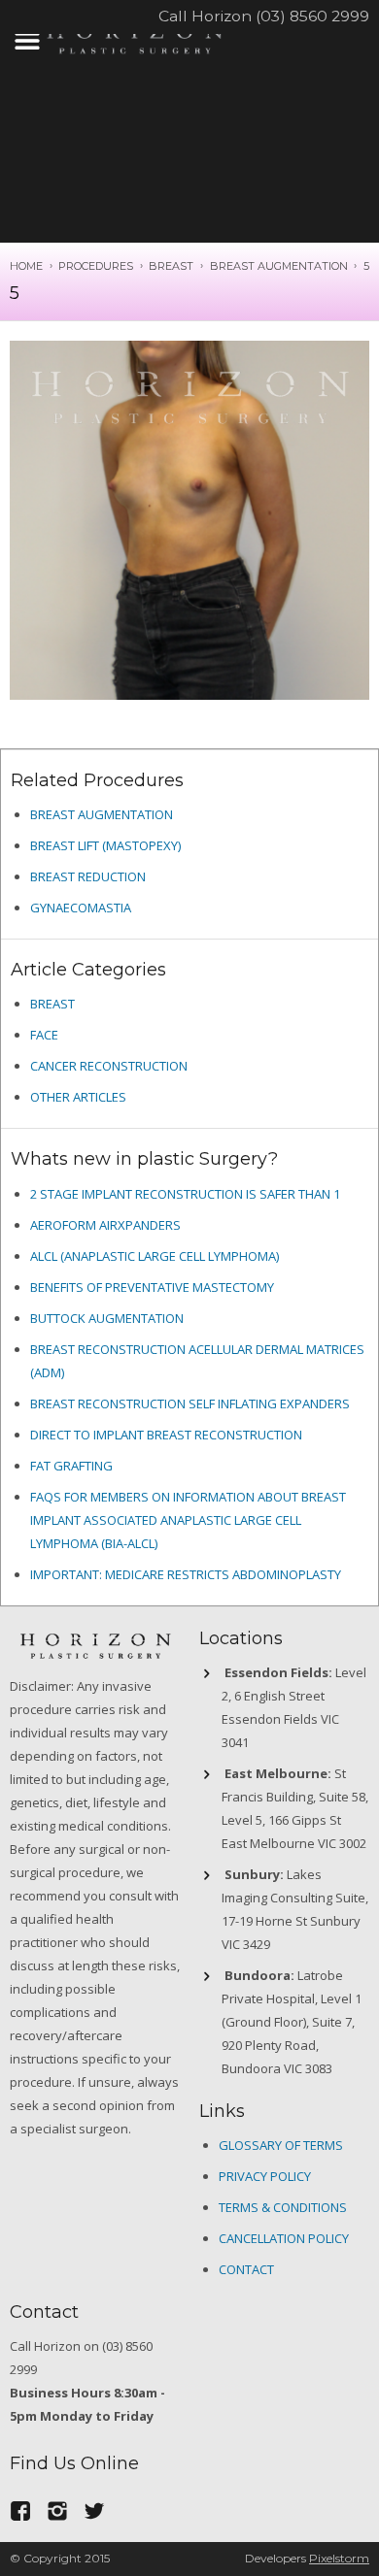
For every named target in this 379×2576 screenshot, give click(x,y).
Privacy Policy (265, 2176)
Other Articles (78, 1097)
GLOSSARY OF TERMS (281, 2145)
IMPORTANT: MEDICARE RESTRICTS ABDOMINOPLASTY (186, 1574)
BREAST (171, 266)
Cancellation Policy (284, 2238)
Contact (246, 2269)
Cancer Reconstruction (109, 1066)
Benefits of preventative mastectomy (152, 1287)
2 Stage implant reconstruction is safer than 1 (185, 1194)
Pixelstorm (339, 2558)
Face (44, 1035)
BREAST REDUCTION (88, 876)
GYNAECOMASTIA (81, 908)
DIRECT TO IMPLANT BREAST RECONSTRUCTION (166, 1435)
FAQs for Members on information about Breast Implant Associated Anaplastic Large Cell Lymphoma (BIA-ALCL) (188, 1520)
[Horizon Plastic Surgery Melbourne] (135, 36)
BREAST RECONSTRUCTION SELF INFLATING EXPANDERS (190, 1404)
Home (26, 266)
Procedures (96, 266)
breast (52, 1004)
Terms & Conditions (283, 2207)
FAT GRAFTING (71, 1466)
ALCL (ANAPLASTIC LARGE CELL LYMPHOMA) (155, 1256)
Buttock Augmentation (107, 1318)
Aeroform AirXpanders (105, 1225)
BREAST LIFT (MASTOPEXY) (105, 845)
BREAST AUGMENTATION (279, 266)
